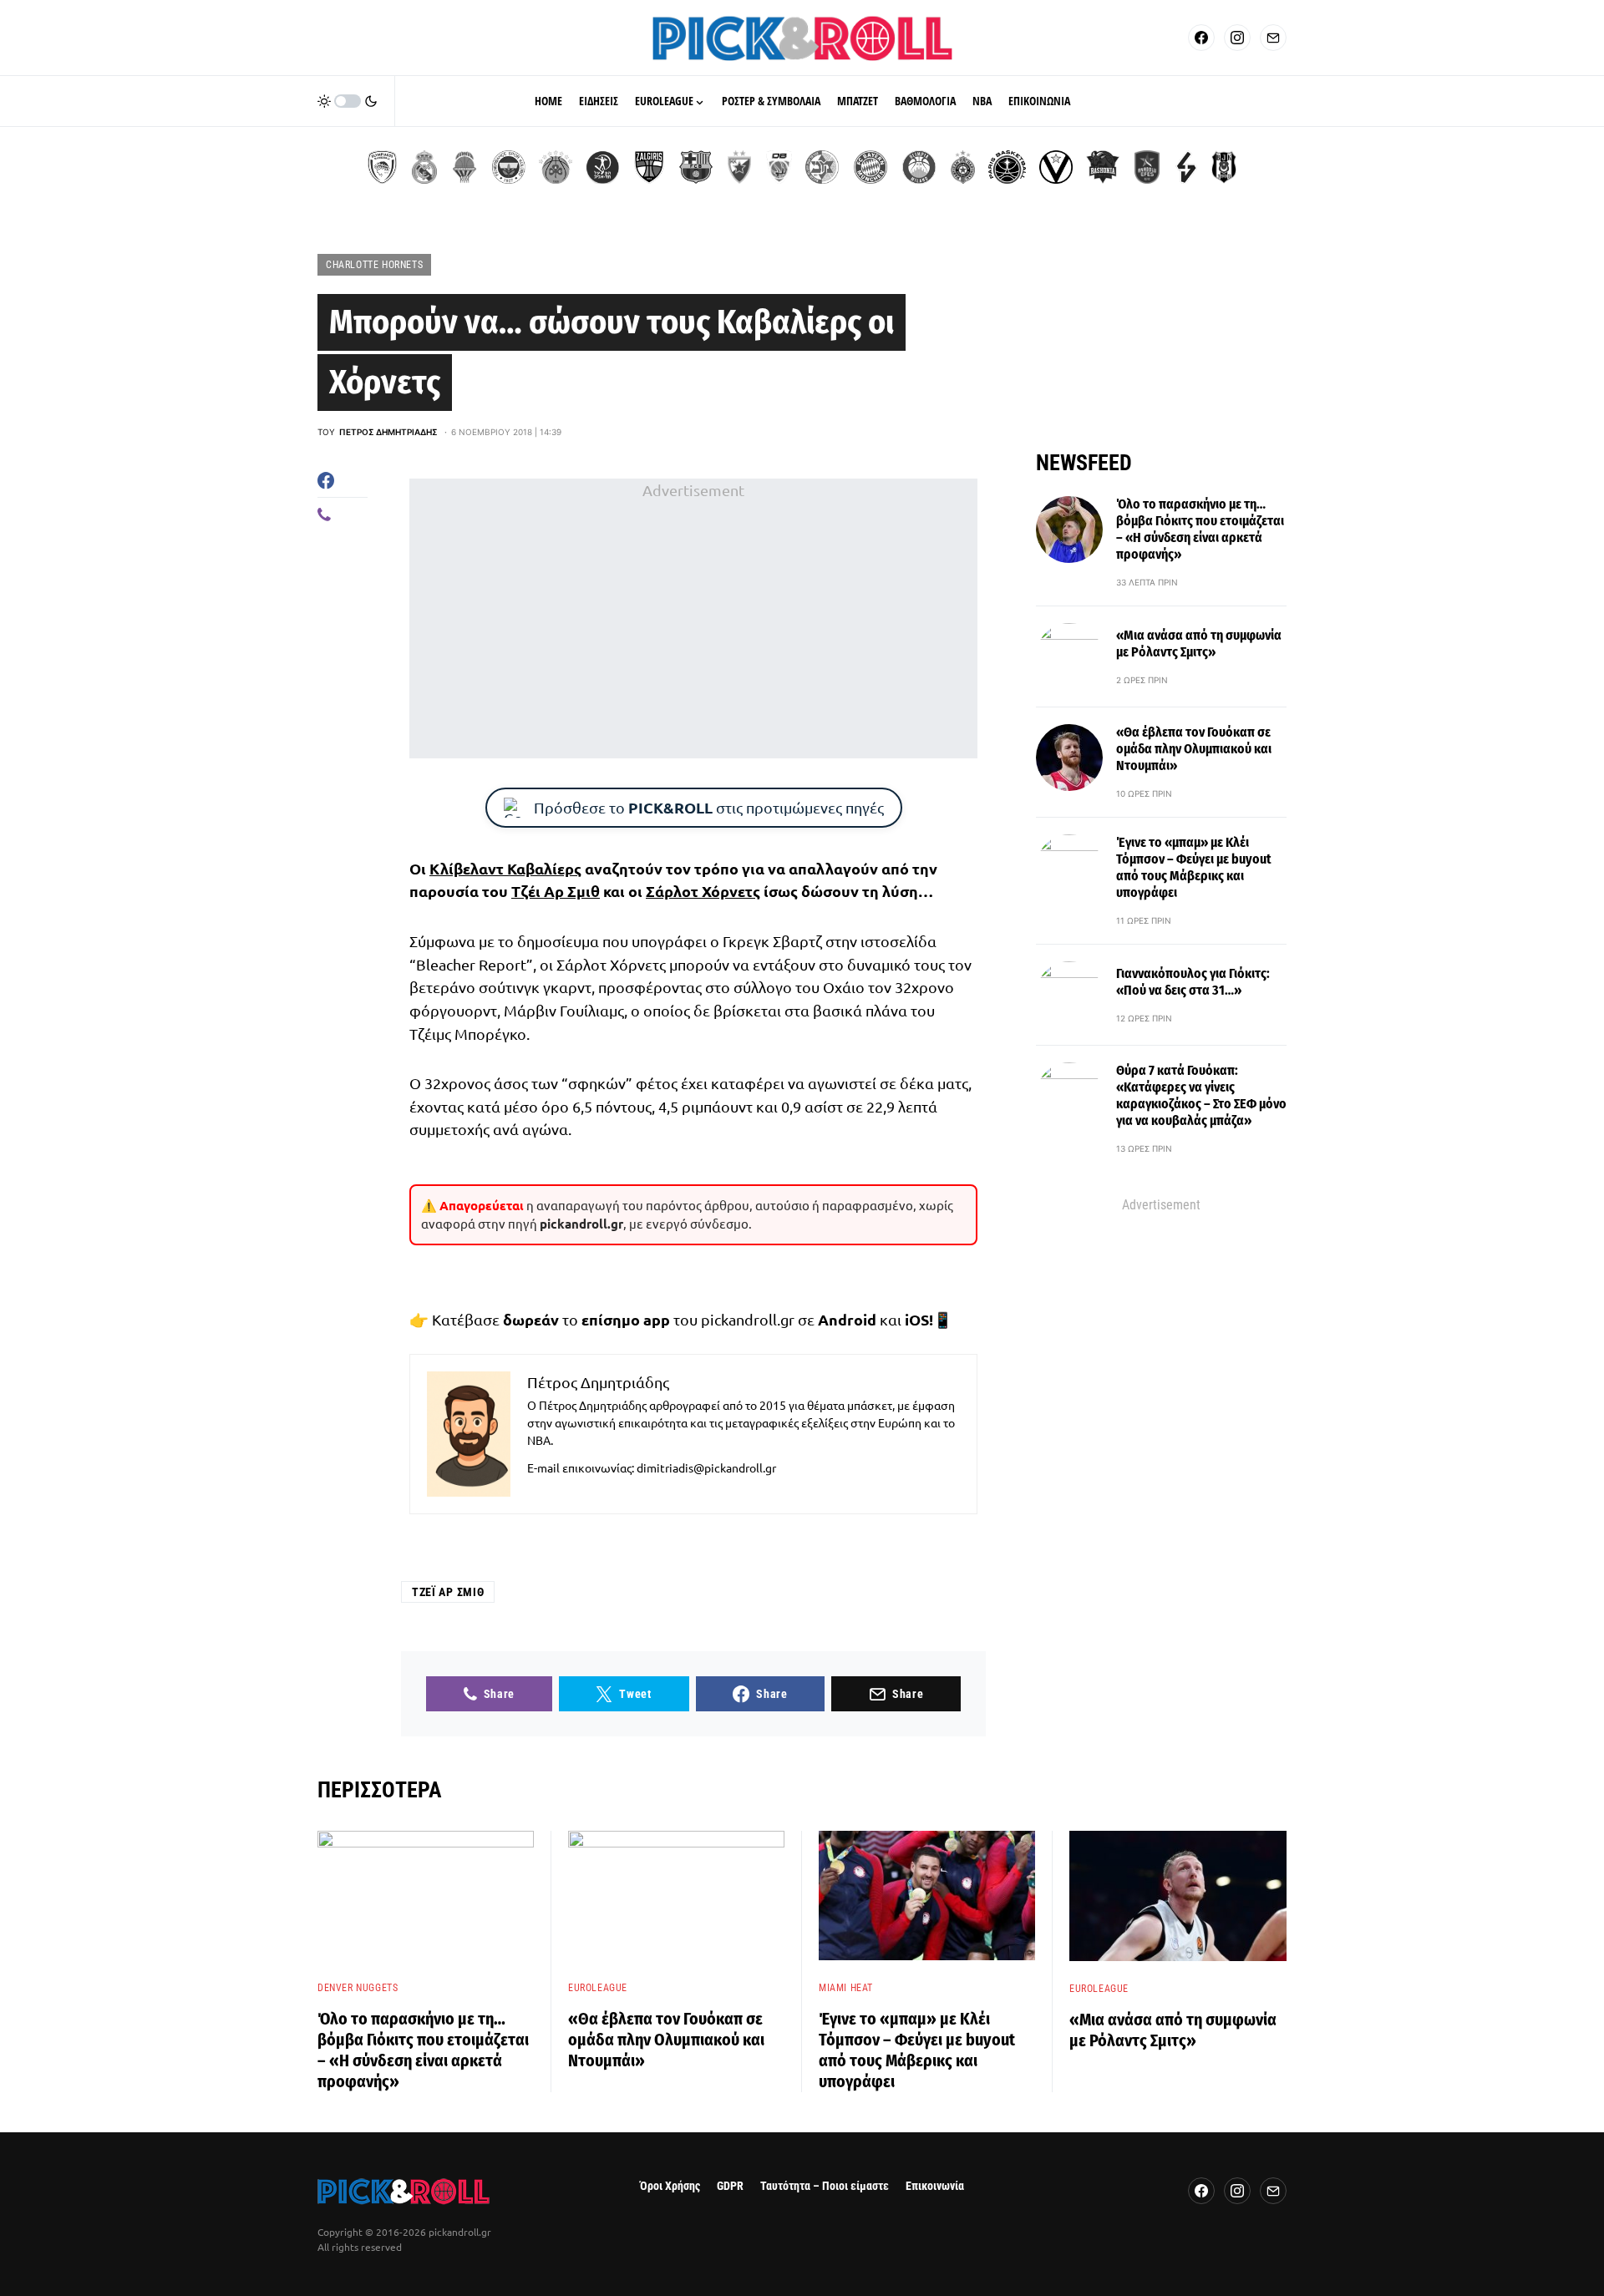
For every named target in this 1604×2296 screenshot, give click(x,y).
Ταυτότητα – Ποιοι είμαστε (825, 2186)
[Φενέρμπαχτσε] (509, 167)
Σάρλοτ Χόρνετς (703, 891)
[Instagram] (1237, 38)
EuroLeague (598, 1988)
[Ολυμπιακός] (382, 167)
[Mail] (1273, 38)
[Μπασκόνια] (1103, 167)
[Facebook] (1201, 38)
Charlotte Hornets (374, 265)
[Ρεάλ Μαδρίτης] (424, 167)
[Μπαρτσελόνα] (696, 167)
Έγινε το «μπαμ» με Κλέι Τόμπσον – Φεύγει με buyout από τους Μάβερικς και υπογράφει (1194, 867)
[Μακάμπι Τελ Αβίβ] (822, 167)
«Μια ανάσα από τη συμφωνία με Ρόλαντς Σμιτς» (1199, 644)
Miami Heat (846, 1988)
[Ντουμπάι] (779, 167)
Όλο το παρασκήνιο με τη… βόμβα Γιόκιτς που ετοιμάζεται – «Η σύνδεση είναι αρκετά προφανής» (1200, 529)
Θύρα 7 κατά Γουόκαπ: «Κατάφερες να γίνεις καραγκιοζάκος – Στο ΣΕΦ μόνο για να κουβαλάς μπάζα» (1201, 1095)
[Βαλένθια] (464, 167)
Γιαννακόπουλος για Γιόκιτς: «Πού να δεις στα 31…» (1193, 982)
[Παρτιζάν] (963, 167)
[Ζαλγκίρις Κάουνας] (649, 167)
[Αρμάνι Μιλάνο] (919, 167)
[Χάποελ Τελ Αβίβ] (602, 167)
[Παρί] (1007, 167)
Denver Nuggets (358, 1988)
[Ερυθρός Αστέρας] (739, 167)
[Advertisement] (693, 619)
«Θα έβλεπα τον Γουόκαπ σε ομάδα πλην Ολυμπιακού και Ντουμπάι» (1194, 749)
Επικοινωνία (935, 2186)
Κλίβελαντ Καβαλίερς (505, 868)
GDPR (730, 2186)
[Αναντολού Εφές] (1147, 167)
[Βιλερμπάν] (1186, 167)
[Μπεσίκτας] (1224, 167)
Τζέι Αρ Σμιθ (556, 891)
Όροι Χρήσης (670, 2186)
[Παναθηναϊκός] (556, 167)
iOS (917, 1319)
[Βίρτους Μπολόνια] (1056, 167)
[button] (348, 101)
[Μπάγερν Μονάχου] (871, 167)
